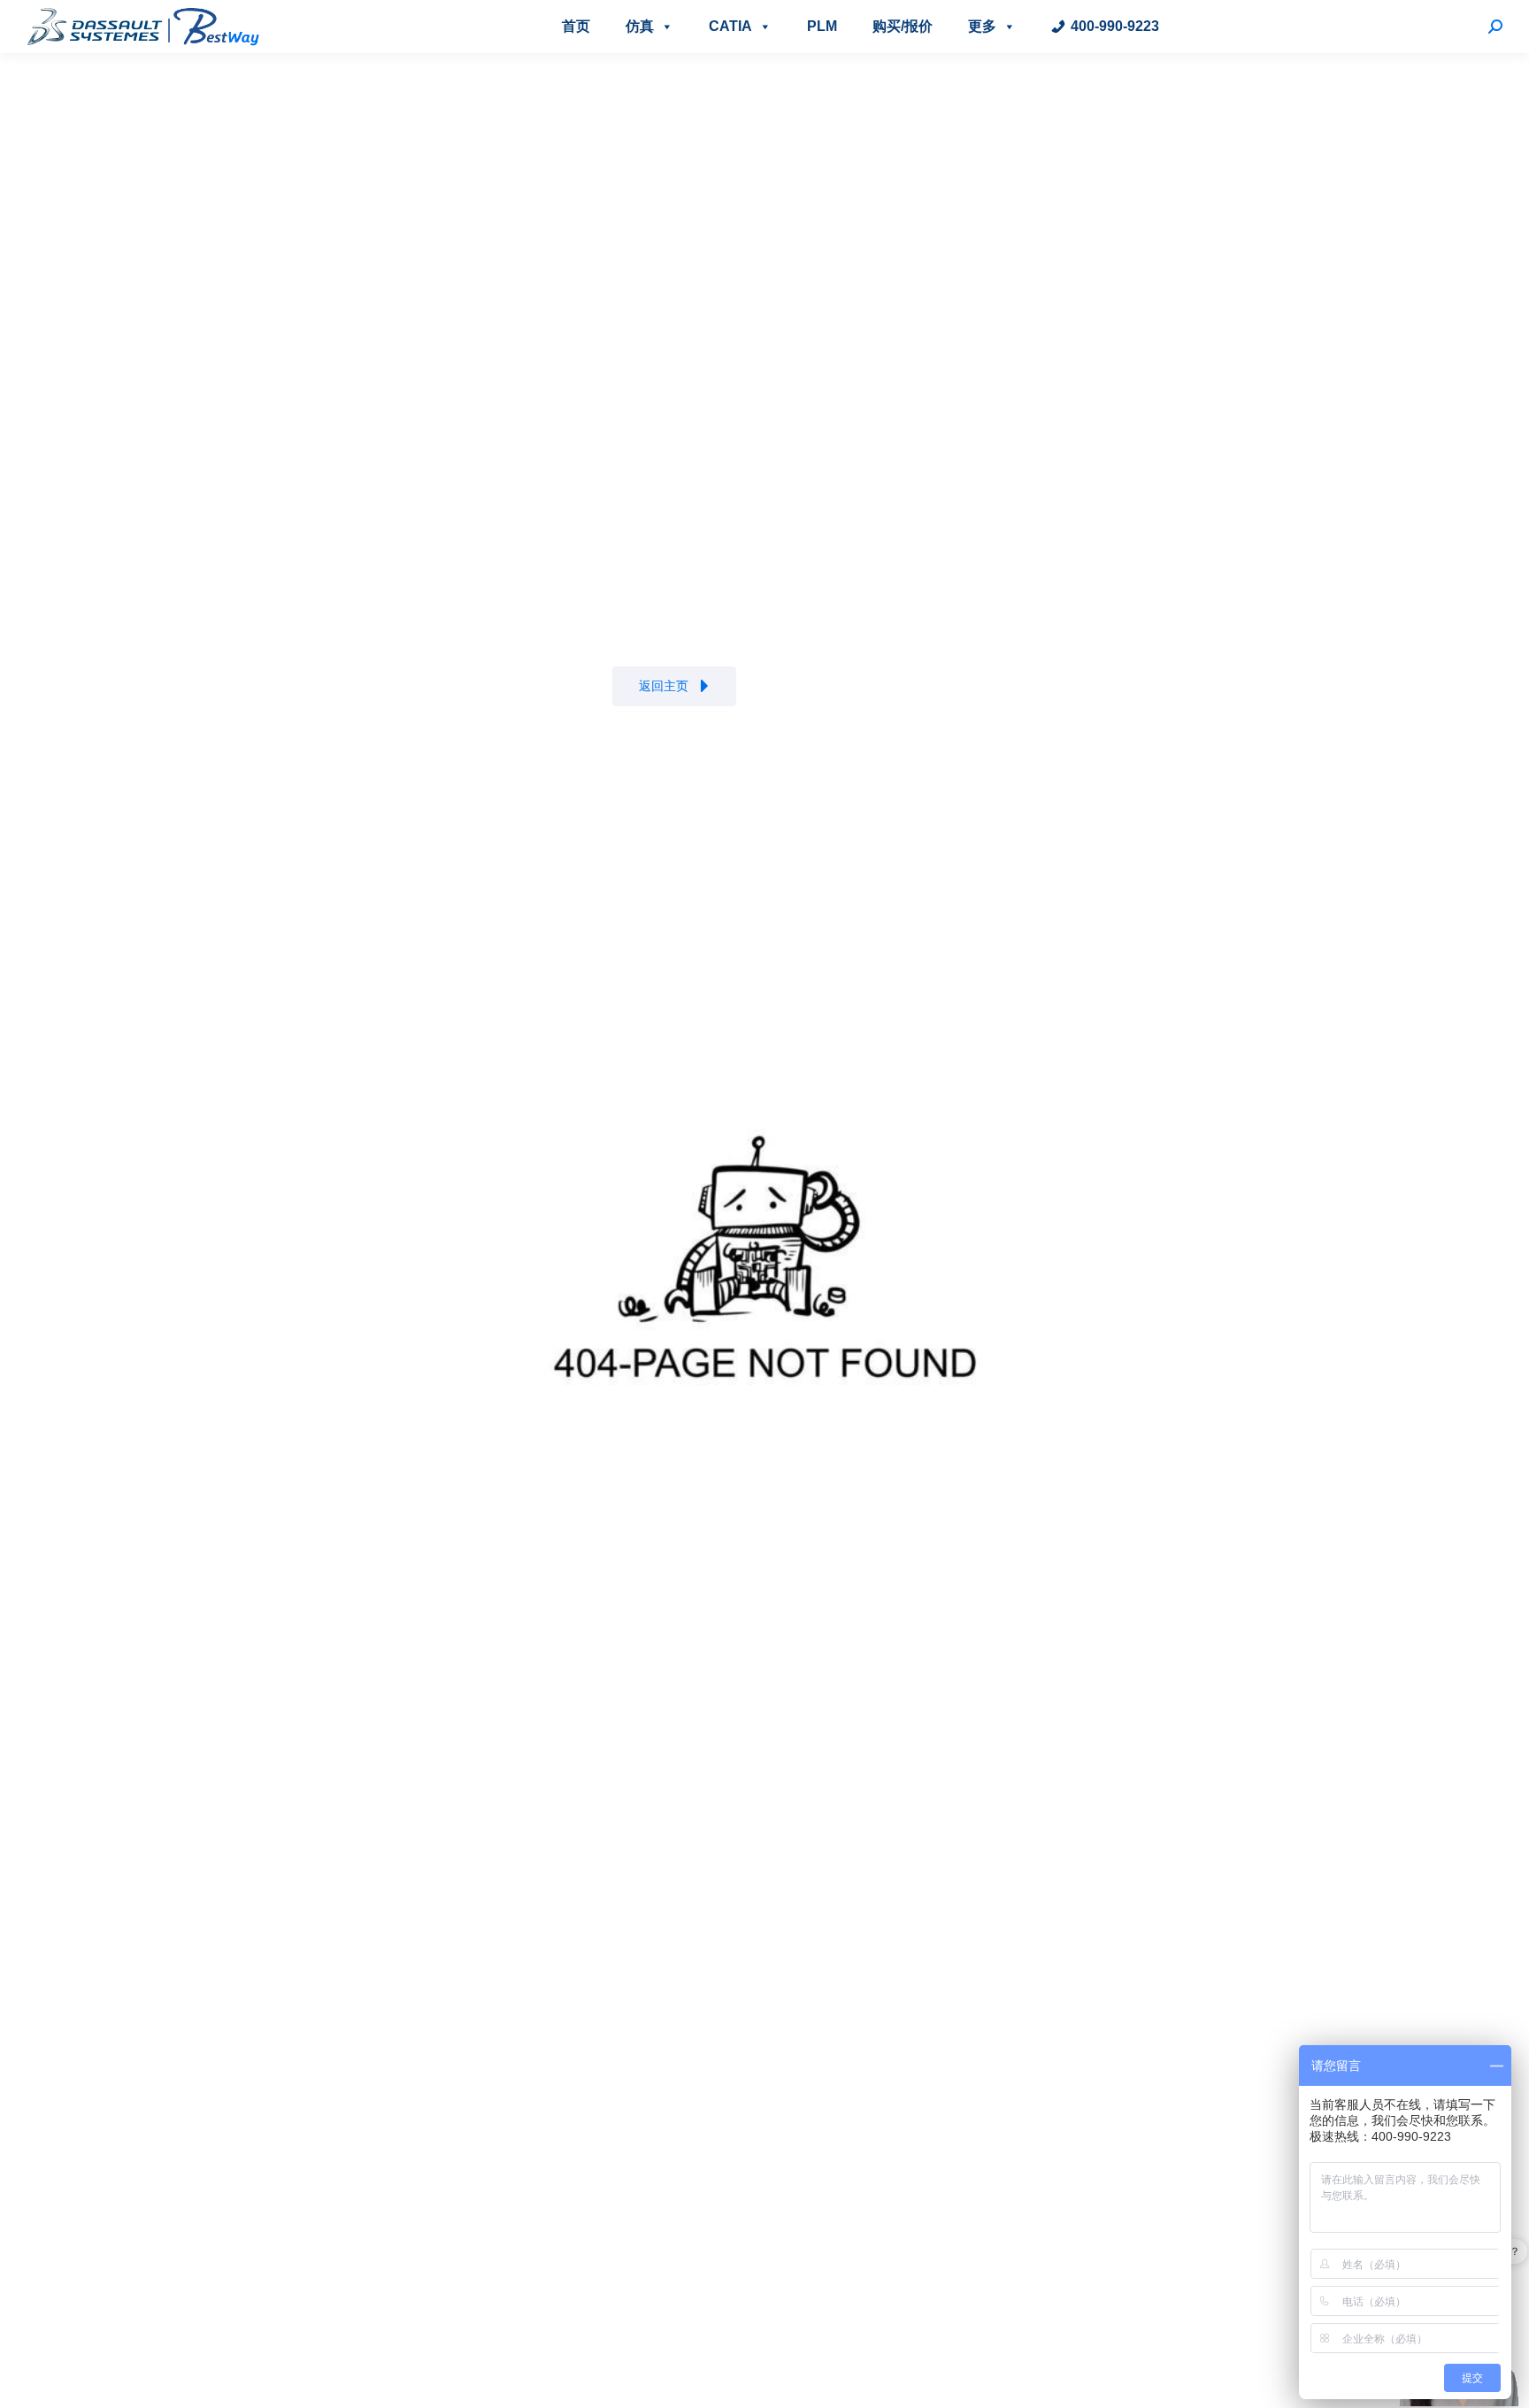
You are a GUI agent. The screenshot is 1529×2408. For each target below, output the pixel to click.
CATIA (730, 26)
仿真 (640, 26)
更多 (982, 26)
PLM (822, 26)
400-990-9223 (1115, 26)
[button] (674, 686)
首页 (576, 26)
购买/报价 (903, 26)
